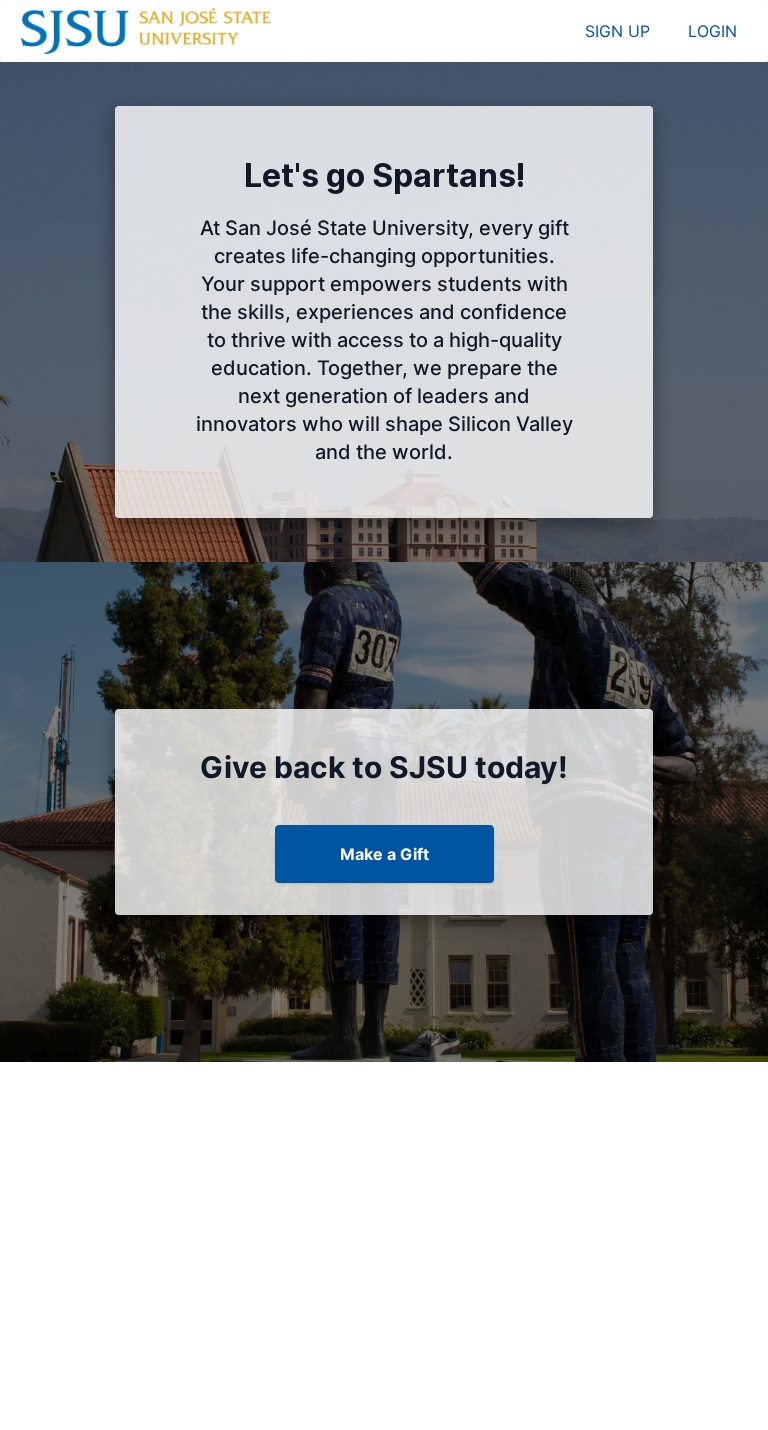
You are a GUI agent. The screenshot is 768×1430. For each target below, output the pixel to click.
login (712, 31)
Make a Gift (384, 854)
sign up (617, 31)
